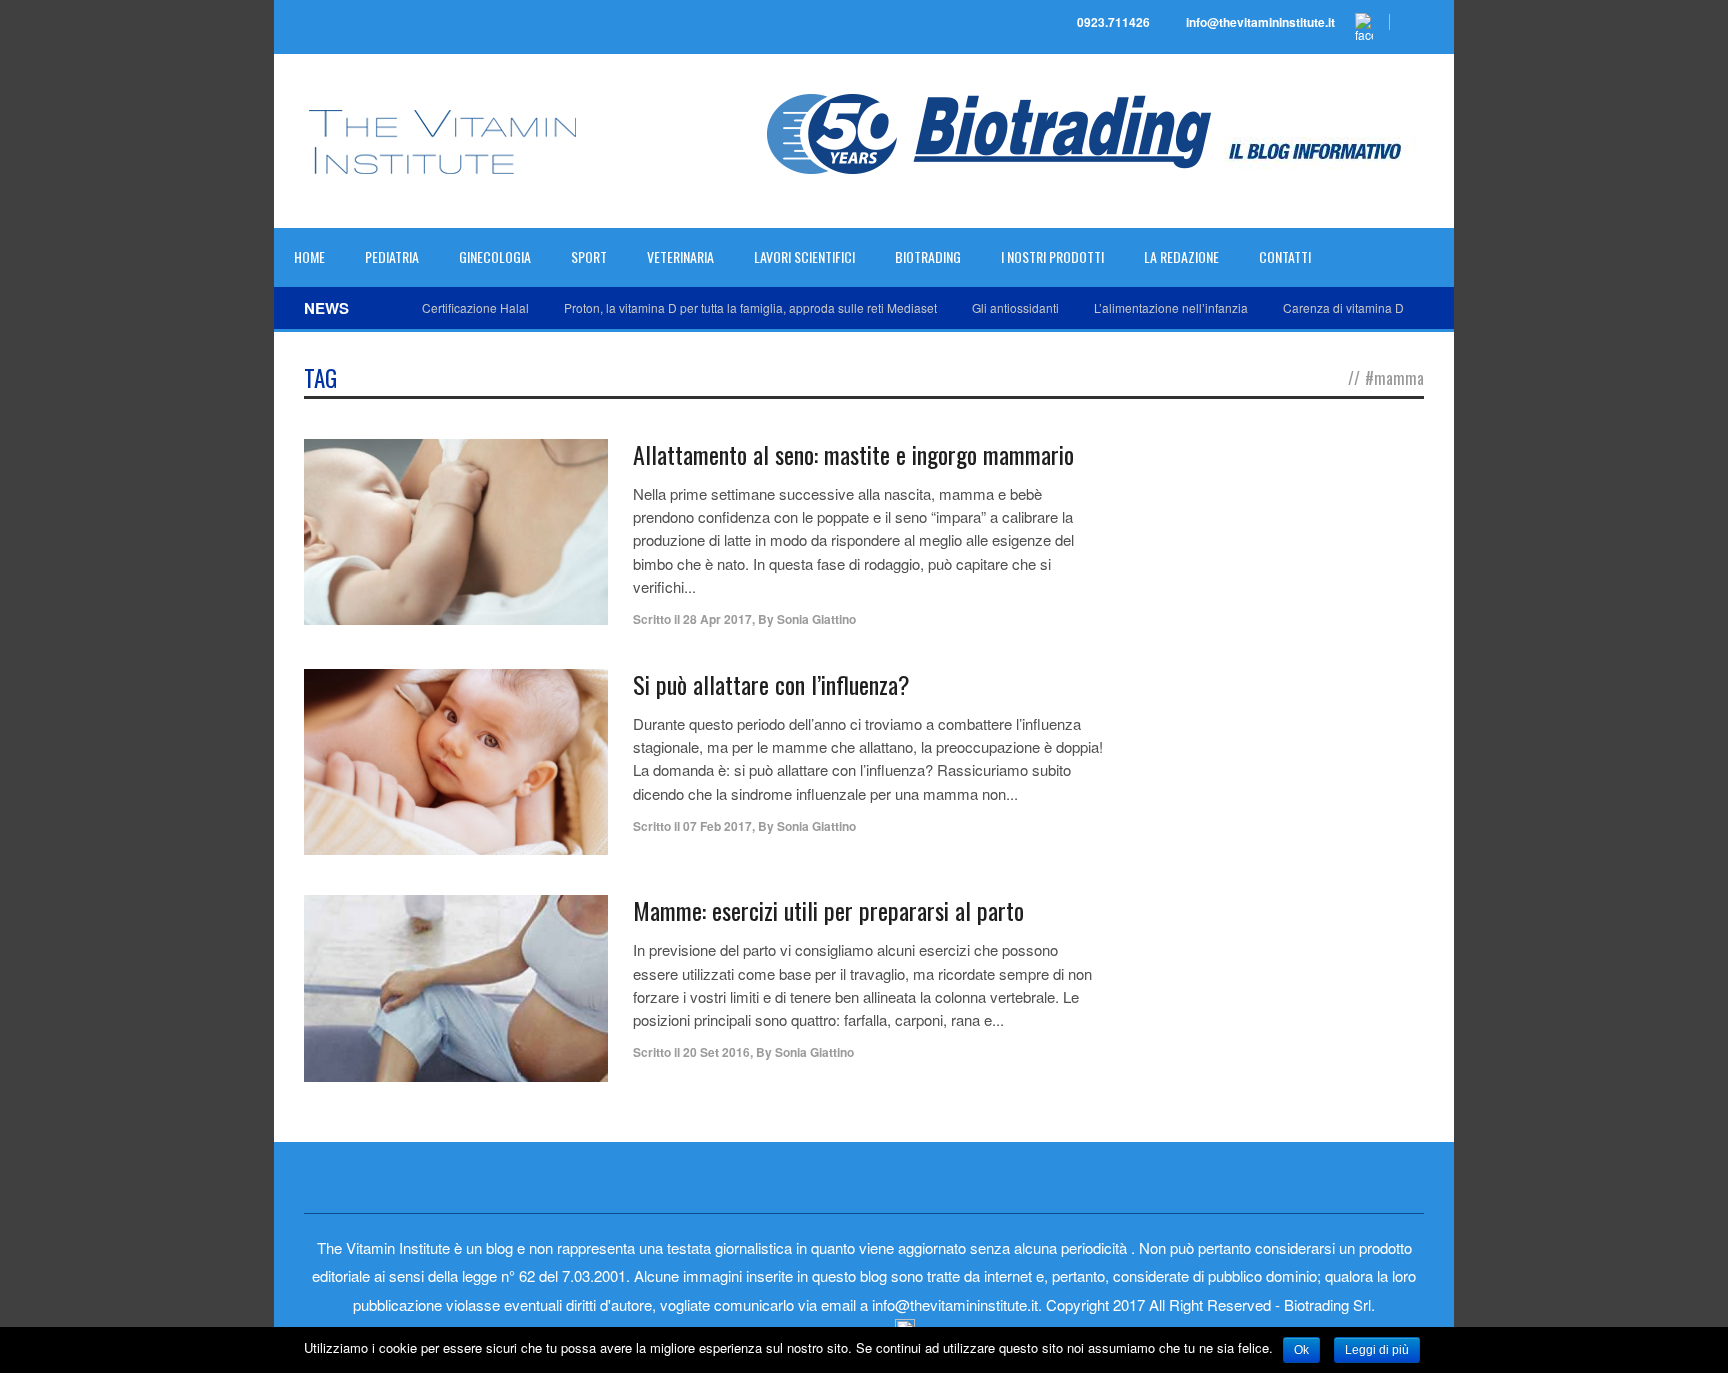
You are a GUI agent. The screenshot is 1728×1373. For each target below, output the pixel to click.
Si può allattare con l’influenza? (771, 684)
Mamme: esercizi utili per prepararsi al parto (828, 910)
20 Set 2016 (716, 1052)
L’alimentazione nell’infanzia (1171, 307)
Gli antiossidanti (1015, 307)
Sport (589, 256)
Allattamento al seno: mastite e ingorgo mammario (853, 454)
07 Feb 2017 (717, 826)
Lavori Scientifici (804, 256)
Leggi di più (1377, 1350)
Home (309, 256)
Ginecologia (495, 256)
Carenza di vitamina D (1343, 307)
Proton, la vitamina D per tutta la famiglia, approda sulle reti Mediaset (750, 307)
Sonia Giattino (816, 619)
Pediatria (392, 256)
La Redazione (1181, 256)
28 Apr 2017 (717, 619)
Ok (1301, 1350)
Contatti (1285, 256)
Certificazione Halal (475, 307)
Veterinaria (680, 256)
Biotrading (928, 256)
